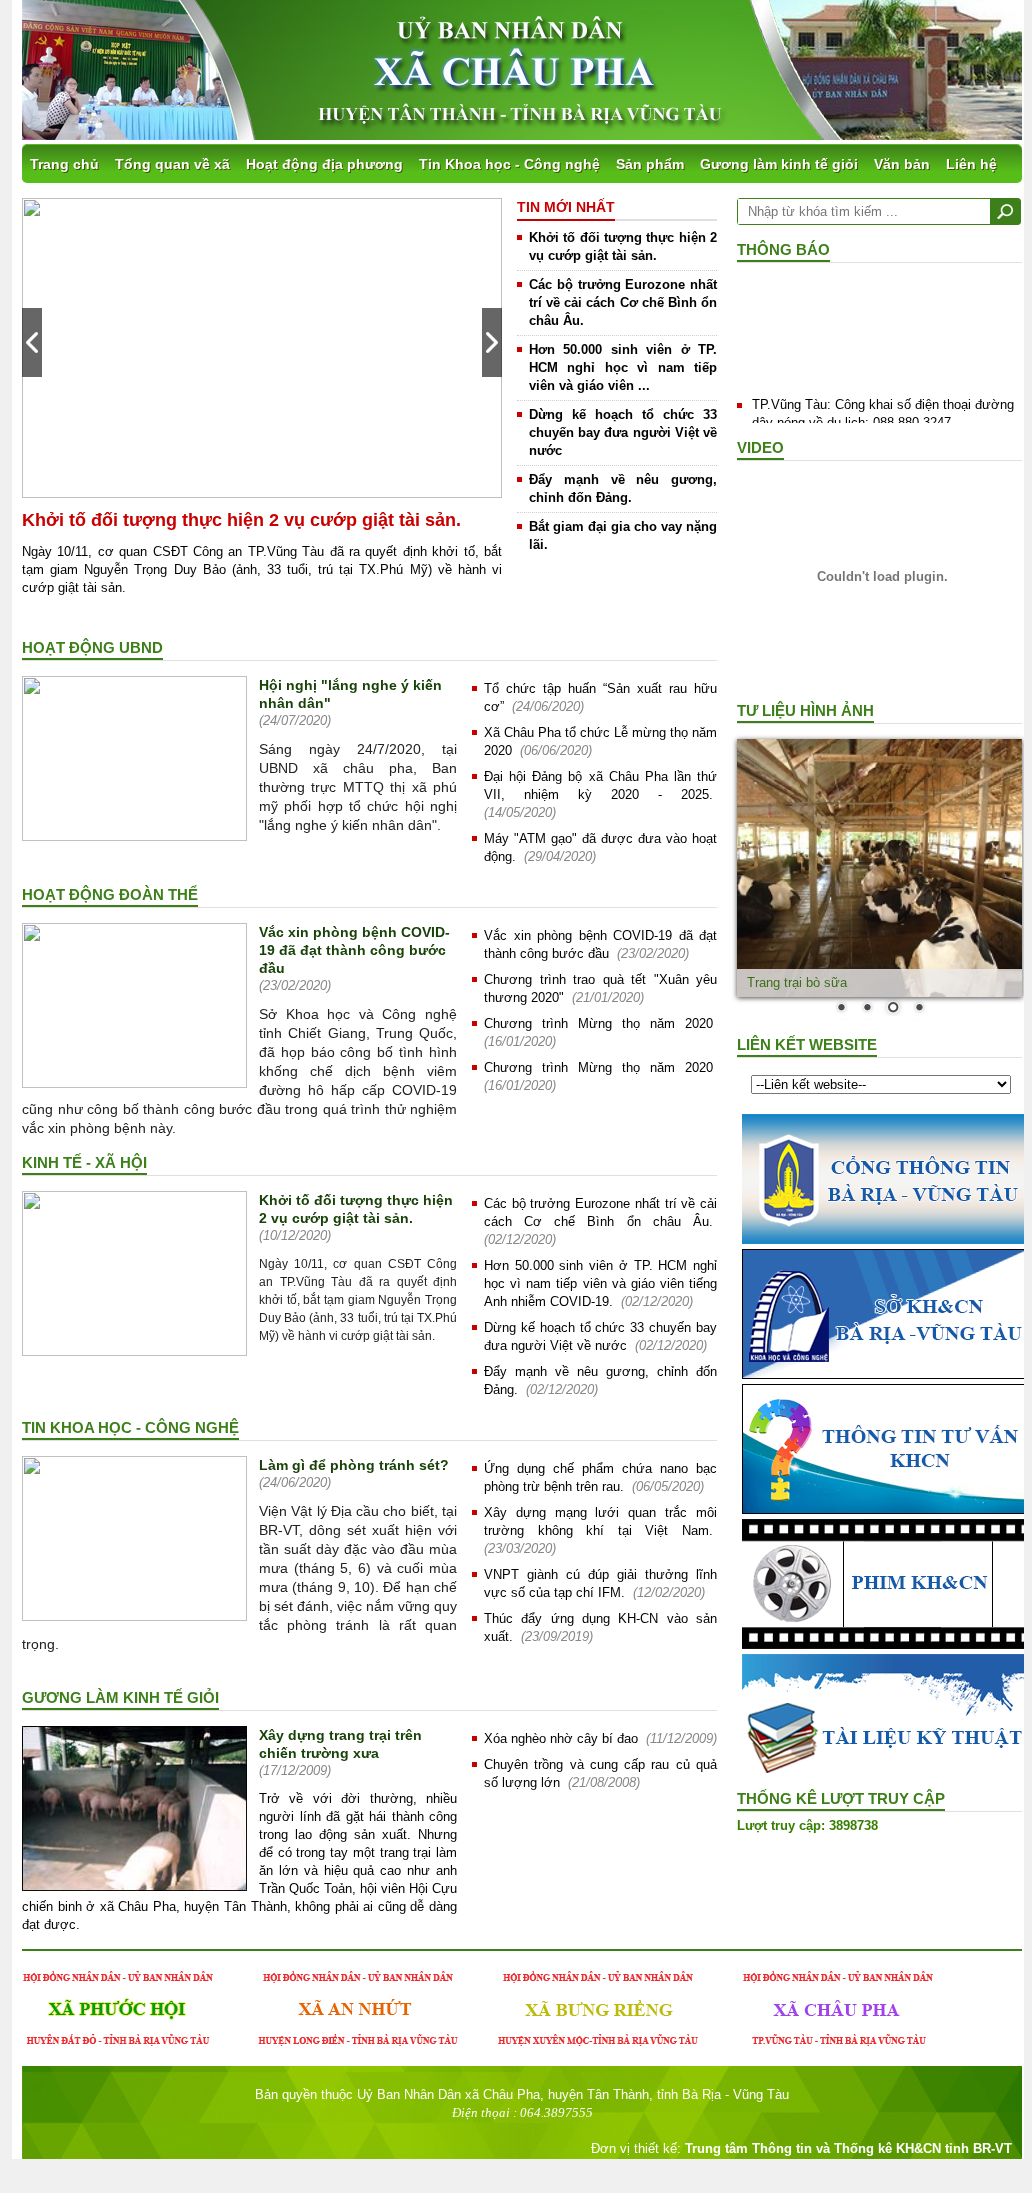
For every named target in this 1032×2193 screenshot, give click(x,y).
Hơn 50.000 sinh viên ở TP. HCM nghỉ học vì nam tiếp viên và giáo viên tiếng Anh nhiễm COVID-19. (600, 1283)
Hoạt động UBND (92, 647)
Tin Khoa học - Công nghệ (509, 164)
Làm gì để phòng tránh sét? (354, 1465)
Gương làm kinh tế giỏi (779, 164)
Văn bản (902, 164)
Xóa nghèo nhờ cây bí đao (561, 1738)
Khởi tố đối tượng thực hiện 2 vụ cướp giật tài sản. (241, 520)
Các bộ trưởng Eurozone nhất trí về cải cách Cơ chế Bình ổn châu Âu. (623, 302)
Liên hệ (971, 164)
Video (760, 447)
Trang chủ (64, 164)
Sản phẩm (650, 164)
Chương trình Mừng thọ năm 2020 (598, 1023)
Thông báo (783, 249)
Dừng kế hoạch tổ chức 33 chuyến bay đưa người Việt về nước (623, 432)
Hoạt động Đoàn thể (110, 894)
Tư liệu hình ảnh (805, 710)
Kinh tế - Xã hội (84, 1162)
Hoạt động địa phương (324, 164)
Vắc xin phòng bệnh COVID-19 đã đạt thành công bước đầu (354, 950)
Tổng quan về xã (172, 164)
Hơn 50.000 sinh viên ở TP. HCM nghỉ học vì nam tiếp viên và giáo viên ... (623, 367)
